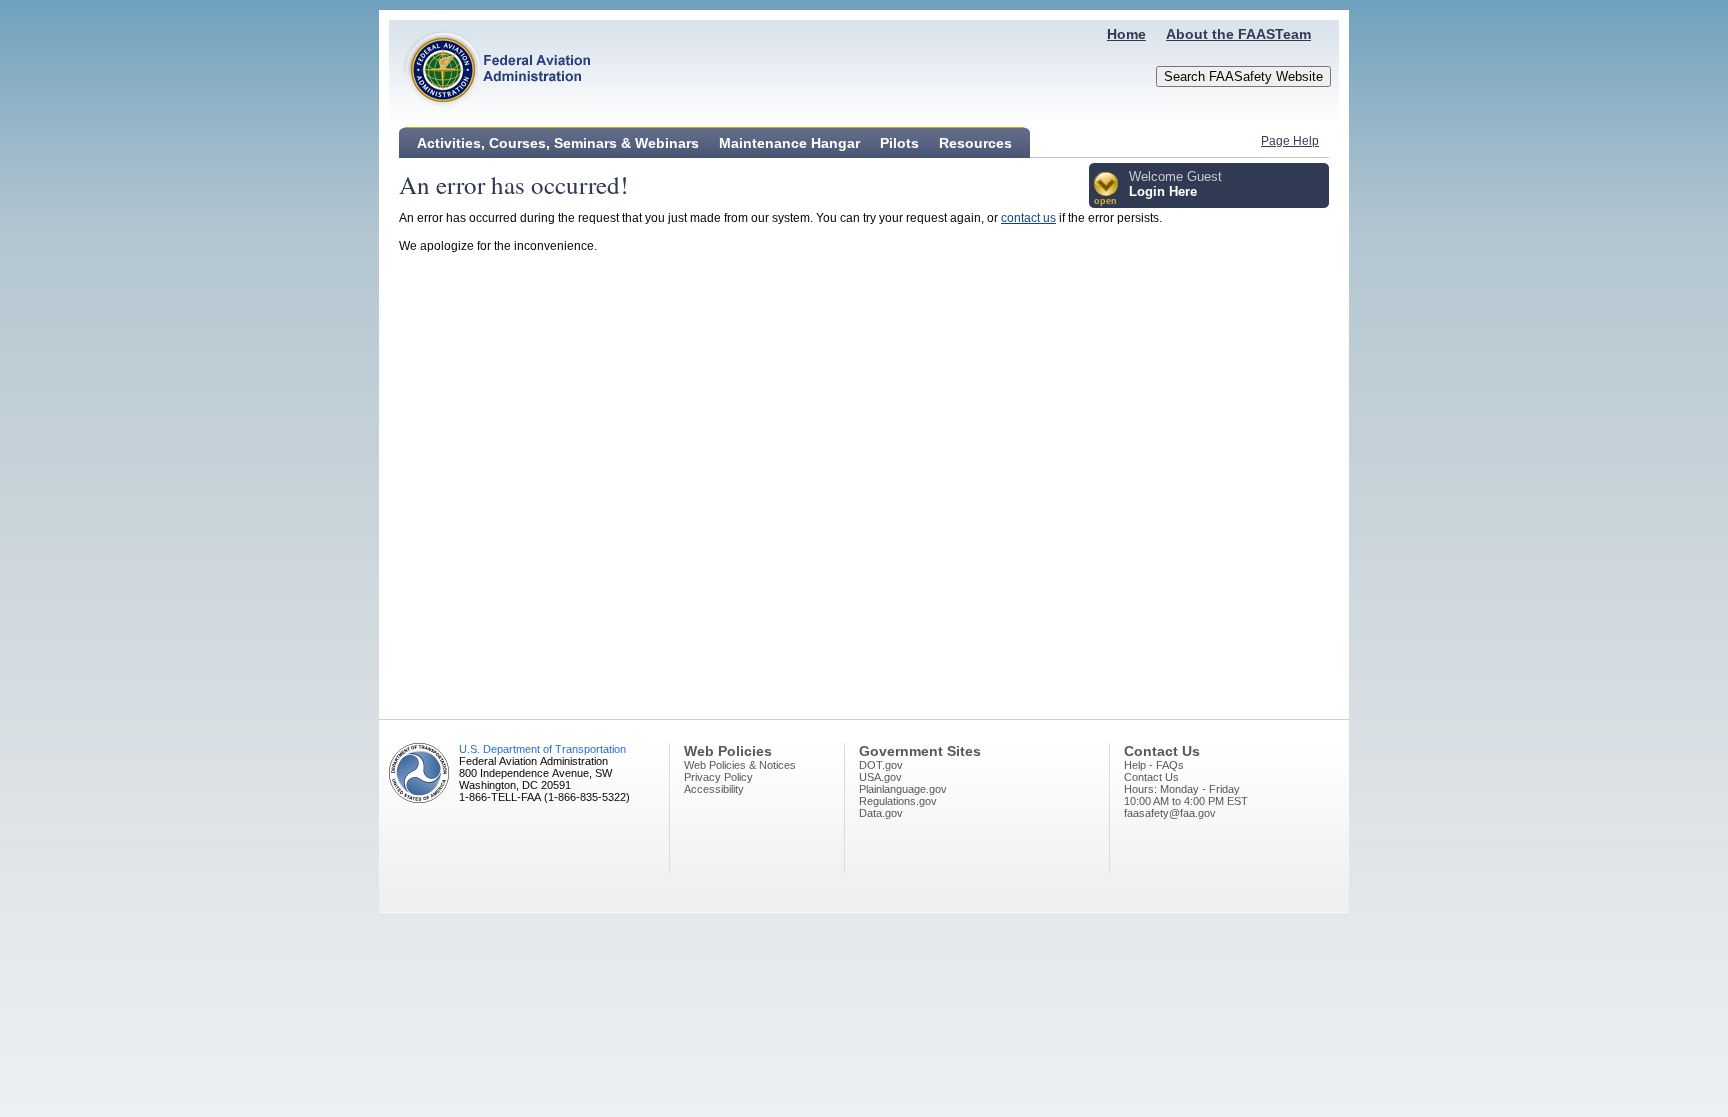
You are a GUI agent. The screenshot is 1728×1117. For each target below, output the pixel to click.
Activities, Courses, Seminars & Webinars (558, 143)
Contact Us (1151, 777)
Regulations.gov (898, 801)
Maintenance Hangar (789, 143)
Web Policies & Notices (740, 765)
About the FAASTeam (1238, 34)
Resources (975, 143)
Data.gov (881, 813)
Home (1126, 34)
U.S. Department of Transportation (542, 749)
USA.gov (880, 777)
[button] (1106, 189)
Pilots (899, 143)
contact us (1028, 218)
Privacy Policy (718, 777)
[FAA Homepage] (490, 115)
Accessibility (714, 789)
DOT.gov (881, 765)
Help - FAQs (1154, 765)
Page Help (1290, 141)
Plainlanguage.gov (903, 789)
